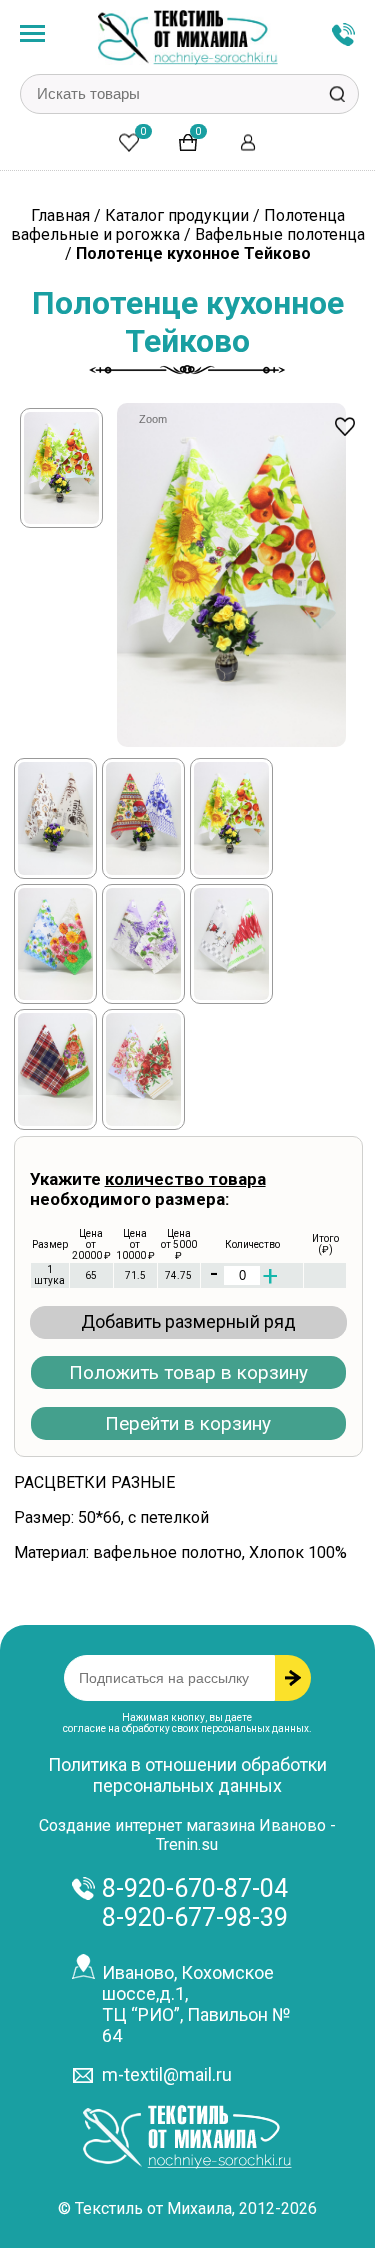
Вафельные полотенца (280, 234)
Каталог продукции (177, 215)
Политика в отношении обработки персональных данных (187, 1775)
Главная (60, 215)
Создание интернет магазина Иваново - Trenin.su (187, 1835)
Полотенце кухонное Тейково (193, 253)
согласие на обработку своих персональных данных (186, 1728)
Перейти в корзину (188, 1423)
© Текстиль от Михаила (145, 2208)
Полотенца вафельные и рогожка (178, 225)
